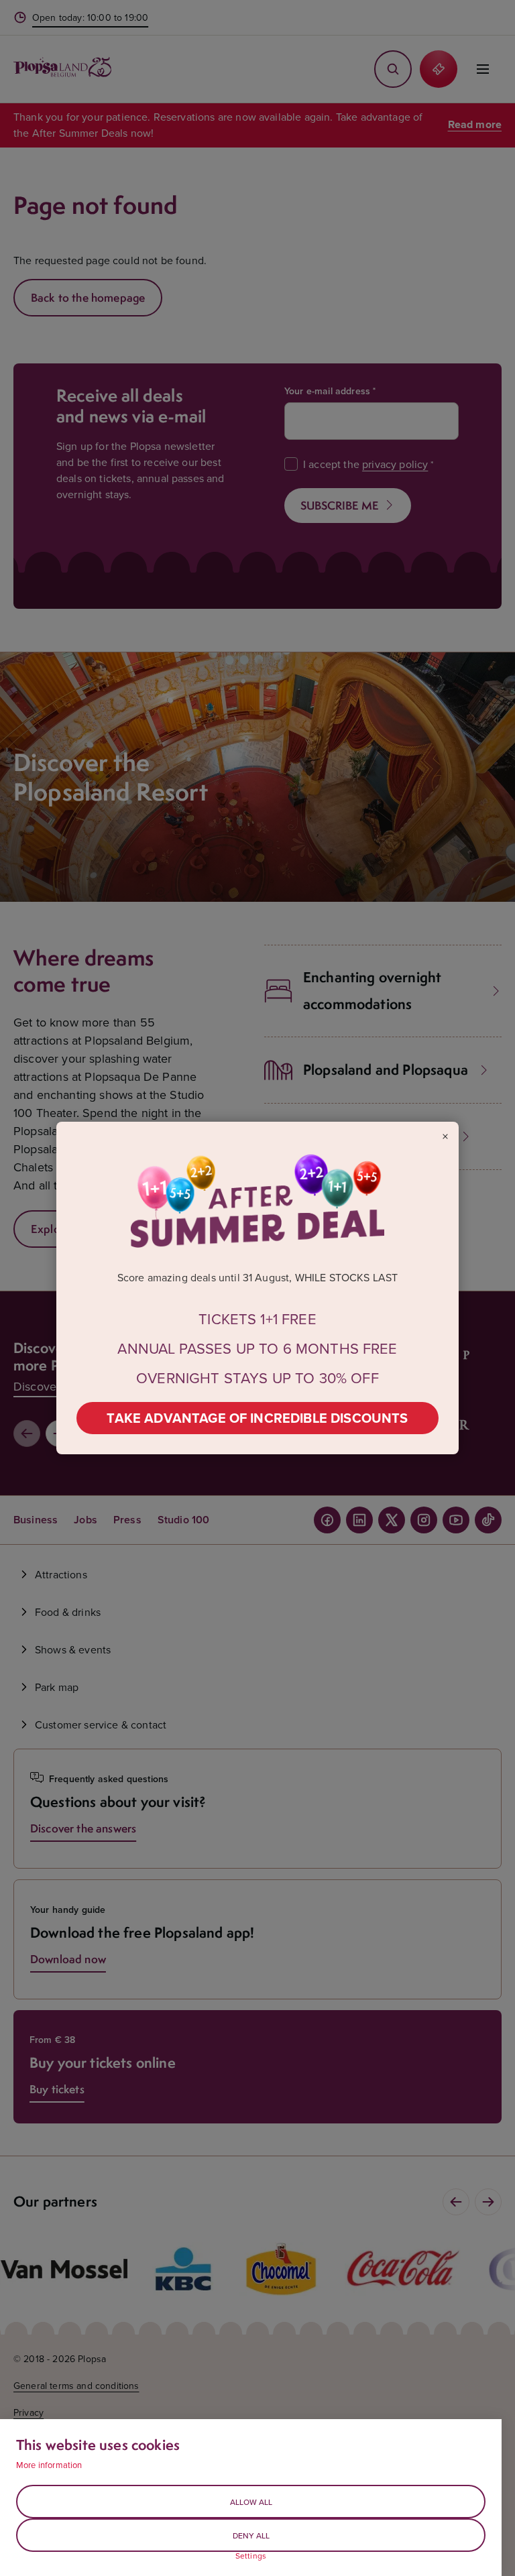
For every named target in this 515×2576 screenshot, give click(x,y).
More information (49, 2465)
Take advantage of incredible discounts (257, 1418)
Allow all (251, 2502)
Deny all (251, 2535)
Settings (251, 2556)
